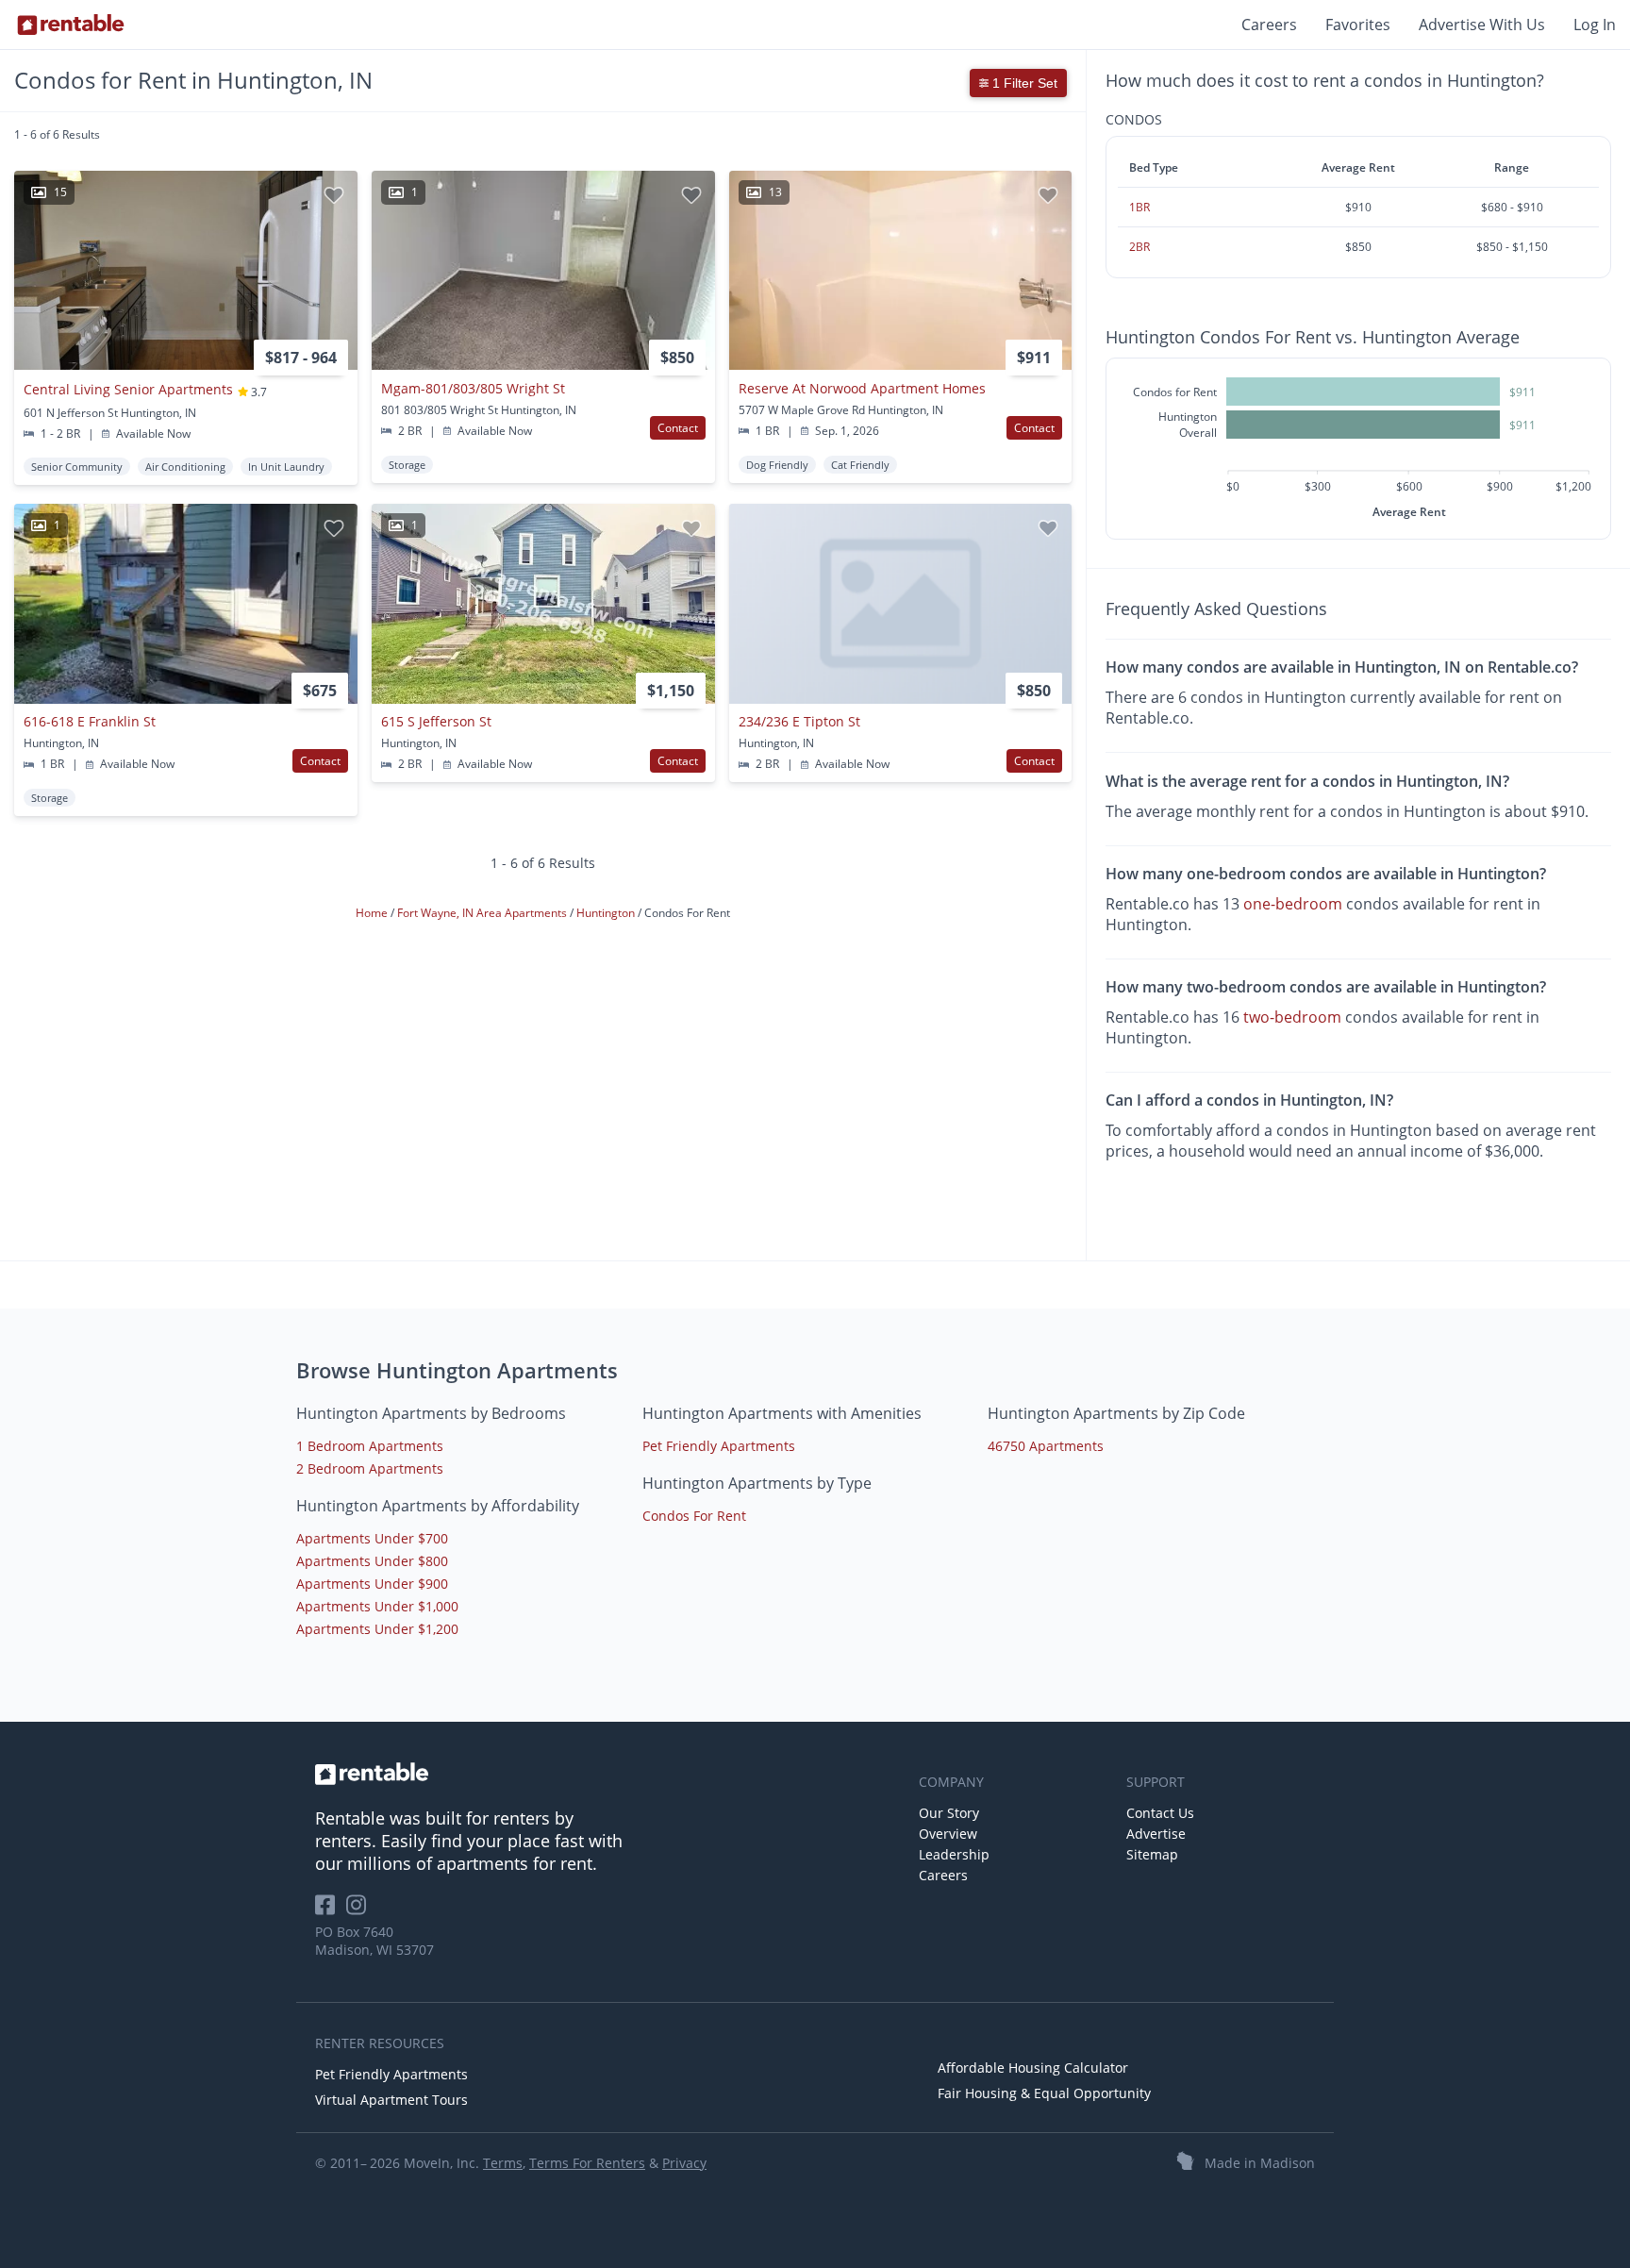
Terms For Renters (587, 2163)
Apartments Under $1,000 (377, 1606)
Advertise (1156, 1834)
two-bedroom (1292, 1017)
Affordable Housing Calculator (1033, 2068)
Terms (503, 2163)
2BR (1139, 247)
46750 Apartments (1046, 1446)
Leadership (954, 1854)
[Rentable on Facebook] (331, 1911)
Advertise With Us (1482, 25)
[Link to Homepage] (71, 25)
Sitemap (1152, 1854)
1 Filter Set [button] (1023, 83)
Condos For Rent (694, 1516)
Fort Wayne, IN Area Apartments (483, 914)
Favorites (1358, 25)
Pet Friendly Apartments (719, 1446)
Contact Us (1160, 1813)
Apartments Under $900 (372, 1584)
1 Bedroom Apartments (370, 1446)
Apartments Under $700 (372, 1538)
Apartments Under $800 (372, 1561)
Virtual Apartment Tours (391, 2100)
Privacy (684, 2163)
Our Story (949, 1813)
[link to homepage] (607, 1774)
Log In (1595, 25)
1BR (1139, 207)
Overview (948, 1834)
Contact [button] (678, 428)
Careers (1269, 25)
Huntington (607, 914)
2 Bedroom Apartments (370, 1468)
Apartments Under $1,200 (377, 1629)
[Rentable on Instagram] (360, 1911)
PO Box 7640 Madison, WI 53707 (374, 1941)
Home (373, 914)
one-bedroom (1293, 904)
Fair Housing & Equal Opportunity (1044, 2093)
